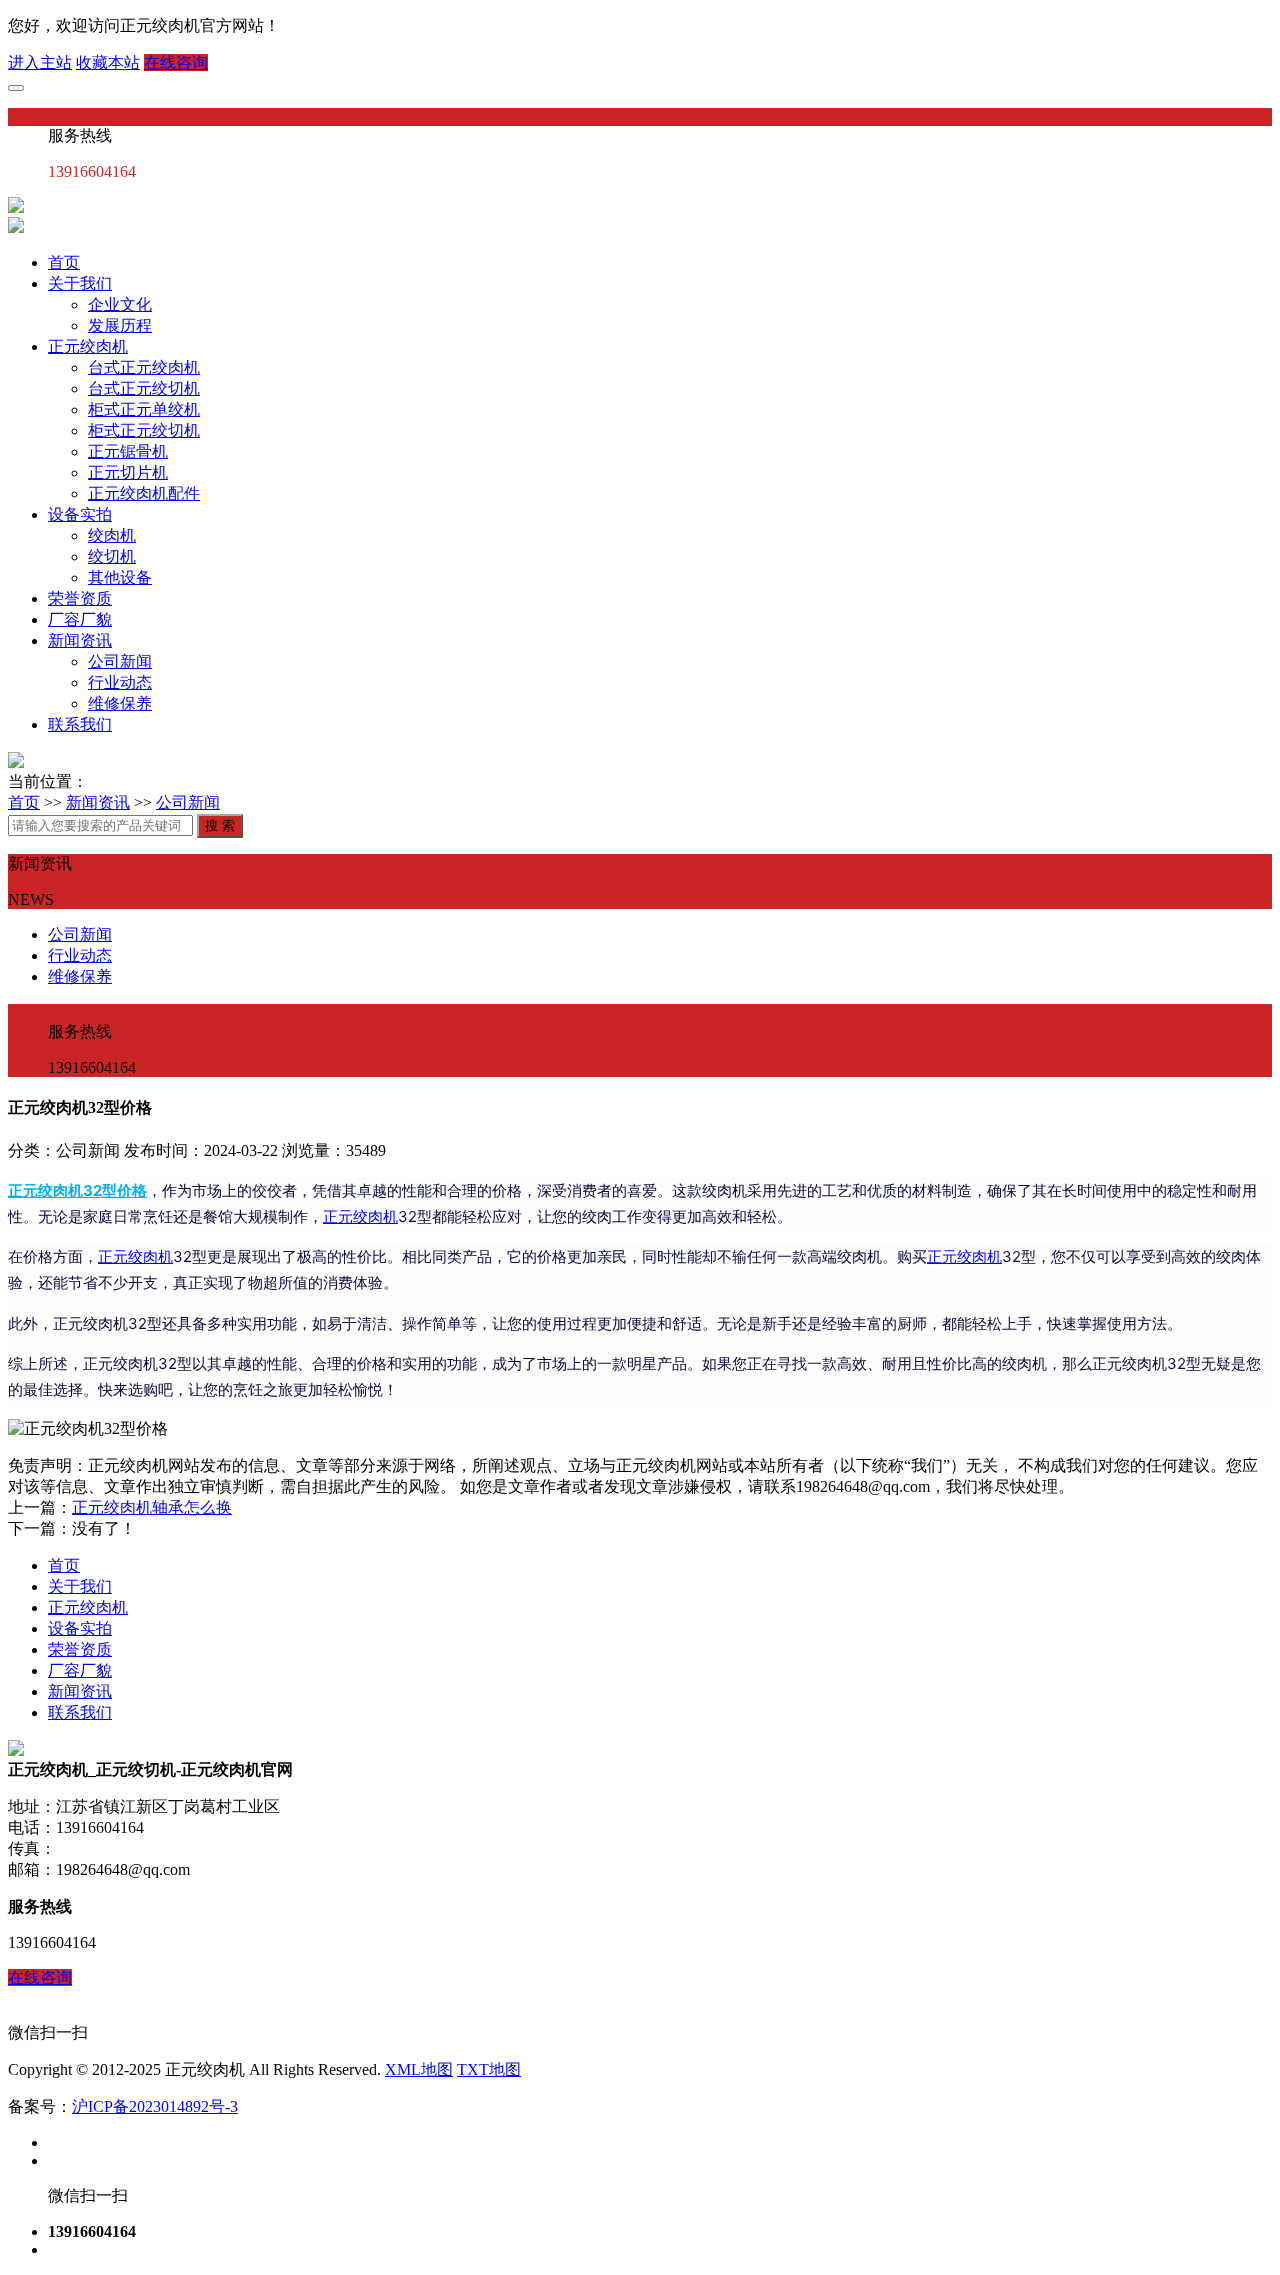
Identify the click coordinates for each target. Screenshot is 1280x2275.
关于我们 (80, 283)
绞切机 (112, 556)
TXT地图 (489, 2069)
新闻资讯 (80, 640)
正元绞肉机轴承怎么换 (152, 1507)
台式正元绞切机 (144, 388)
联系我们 (80, 724)
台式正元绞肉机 (144, 367)
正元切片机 (128, 472)
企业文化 (120, 304)
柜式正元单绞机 (144, 409)
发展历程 (120, 325)
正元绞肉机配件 (144, 493)
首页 (64, 262)
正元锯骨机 (128, 451)
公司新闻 (120, 661)
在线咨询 (176, 62)
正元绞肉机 (88, 346)
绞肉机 (112, 535)
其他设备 (120, 577)
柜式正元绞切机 (144, 430)
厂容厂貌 (80, 619)
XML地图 (419, 2069)
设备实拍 (80, 514)
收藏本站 (108, 62)
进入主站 (40, 62)
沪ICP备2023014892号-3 (155, 2106)
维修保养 (120, 703)
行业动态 (120, 682)
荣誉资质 (80, 598)
